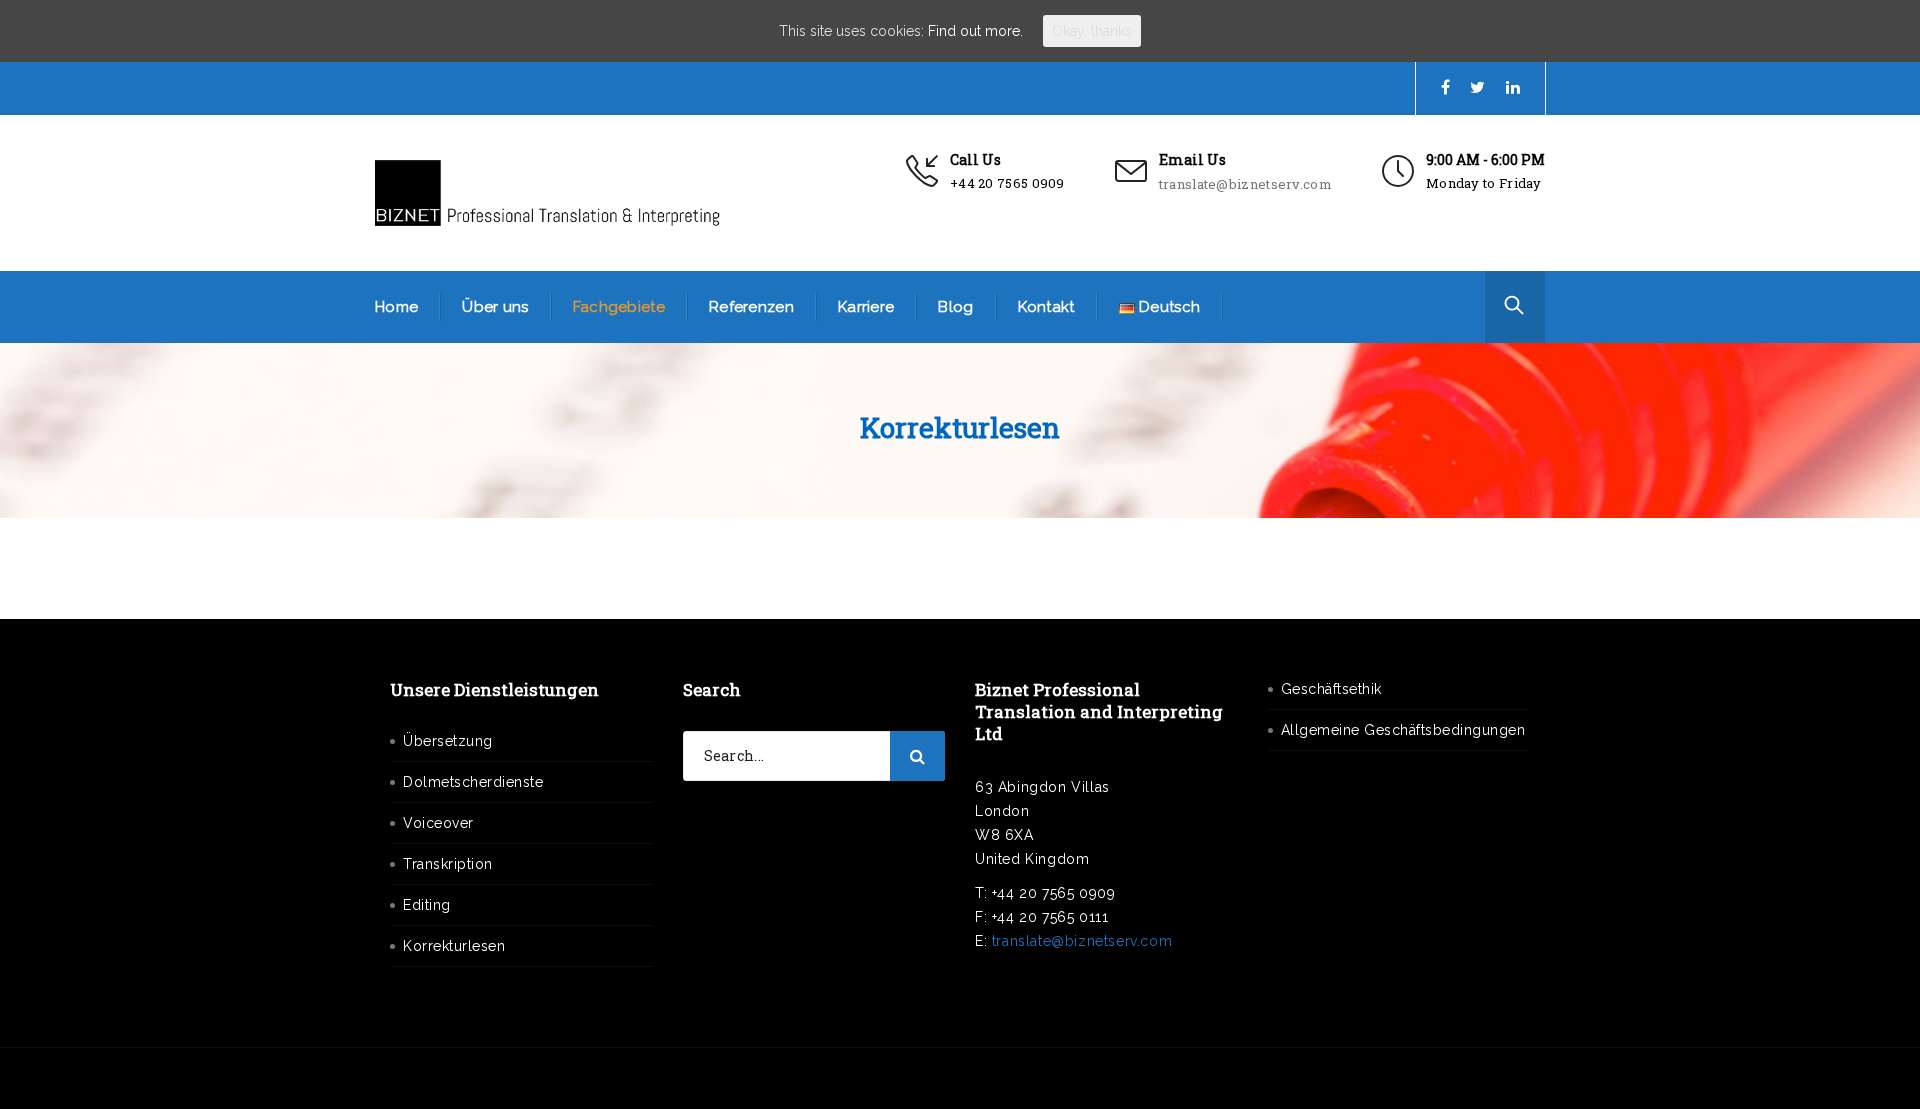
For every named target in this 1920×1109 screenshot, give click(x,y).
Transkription (448, 864)
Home (396, 307)
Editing (427, 905)
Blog (955, 307)
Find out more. (975, 31)
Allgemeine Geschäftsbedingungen (1403, 730)
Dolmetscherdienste (473, 782)
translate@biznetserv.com (1245, 184)
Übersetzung (448, 741)
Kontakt (1046, 307)
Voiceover (438, 823)
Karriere (866, 307)
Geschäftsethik (1331, 689)
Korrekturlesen (454, 946)
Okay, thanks (1092, 31)
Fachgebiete (619, 307)
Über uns (495, 307)
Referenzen (751, 307)
